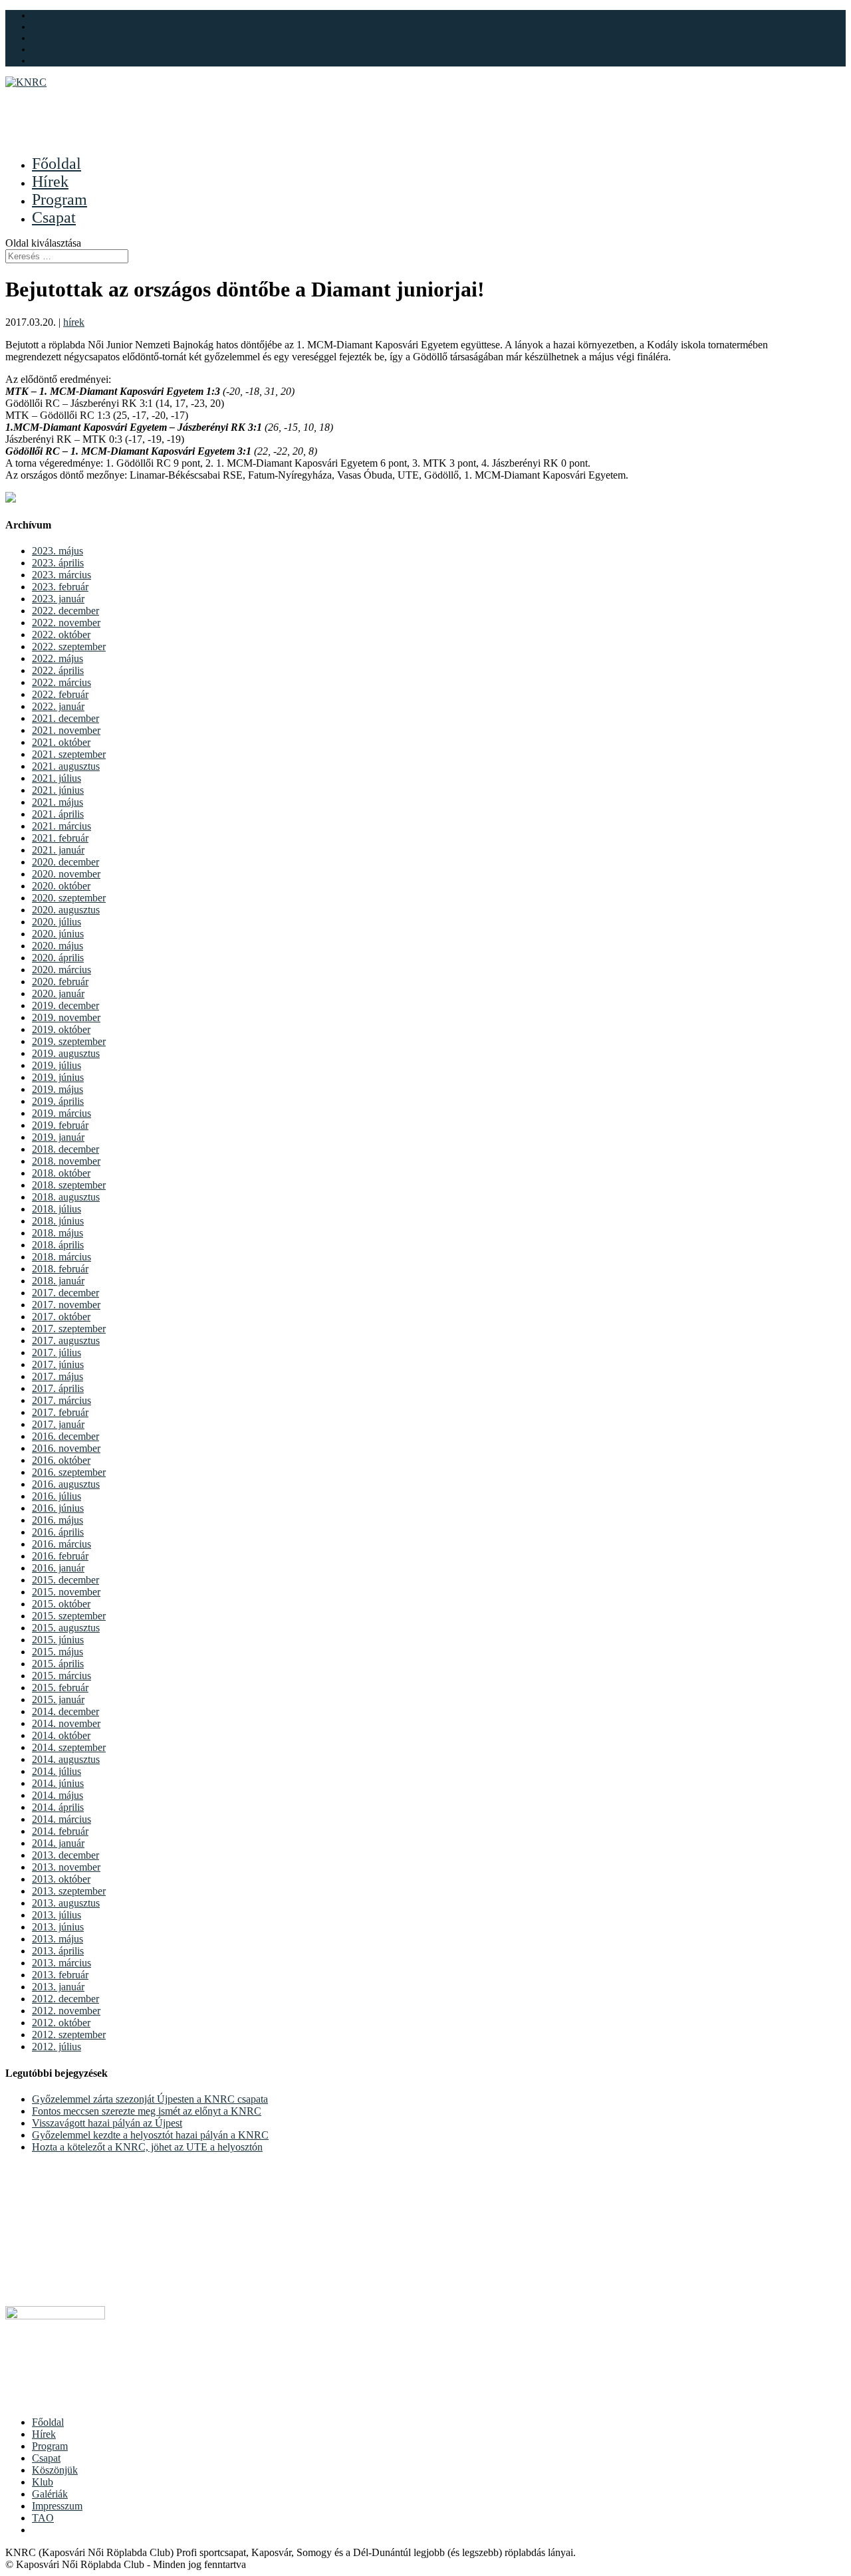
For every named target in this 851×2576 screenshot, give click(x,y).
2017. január (58, 1424)
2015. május (58, 1652)
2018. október (61, 1173)
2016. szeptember (69, 1472)
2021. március (61, 826)
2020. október (61, 886)
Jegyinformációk (67, 38)
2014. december (65, 1711)
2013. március (61, 1963)
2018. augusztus (66, 1197)
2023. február (60, 587)
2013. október (61, 1879)
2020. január (58, 994)
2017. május (58, 1376)
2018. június (58, 1221)
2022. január (58, 706)
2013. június (58, 1927)
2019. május (58, 1089)
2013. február (60, 1975)
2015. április (58, 1664)
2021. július (57, 778)
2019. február (60, 1125)
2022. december (65, 611)
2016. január (58, 1568)
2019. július (57, 1065)
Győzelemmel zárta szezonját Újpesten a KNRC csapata (150, 2099)
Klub (42, 15)
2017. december (65, 1293)
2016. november (66, 1448)
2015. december (65, 1580)
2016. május (58, 1520)
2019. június (58, 1077)
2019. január (58, 1137)
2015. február (60, 1688)
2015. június (58, 1640)
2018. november (66, 1161)
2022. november (66, 623)
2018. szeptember (69, 1185)
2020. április (58, 958)
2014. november (66, 1723)
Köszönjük (55, 27)
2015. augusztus (66, 1628)
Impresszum (57, 2506)
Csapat (46, 2458)
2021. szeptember (69, 754)
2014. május (58, 1795)
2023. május (58, 551)
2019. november (66, 1017)
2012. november (66, 2011)
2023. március (61, 575)
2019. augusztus (66, 1053)
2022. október (61, 635)
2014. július (57, 1771)
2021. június (58, 790)
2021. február (60, 838)
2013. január (58, 1987)
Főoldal (48, 2422)
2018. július (57, 1209)
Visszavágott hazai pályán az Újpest (107, 2123)
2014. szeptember (69, 1747)
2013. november (66, 1867)
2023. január (58, 599)
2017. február (60, 1412)
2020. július (57, 922)
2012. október (61, 2023)
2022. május (58, 658)
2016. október (61, 1460)
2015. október (61, 1604)
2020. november (66, 874)
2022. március (61, 682)
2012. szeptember (69, 2035)
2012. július (57, 2047)
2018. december (65, 1149)
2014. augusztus (66, 1759)
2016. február (60, 1556)
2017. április (58, 1388)
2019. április (58, 1101)
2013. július (57, 1915)
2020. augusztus (66, 910)
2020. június (58, 934)
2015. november (66, 1592)
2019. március (61, 1113)
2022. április (58, 670)
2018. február (60, 1269)
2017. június (58, 1364)
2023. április (58, 563)
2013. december (65, 1855)
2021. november (66, 730)
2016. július (57, 1496)
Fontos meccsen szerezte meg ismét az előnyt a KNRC (147, 2111)
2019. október (61, 1029)
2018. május (58, 1233)
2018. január (58, 1281)
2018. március (61, 1257)
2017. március (61, 1400)
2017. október (61, 1317)
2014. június (58, 1783)
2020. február (60, 982)
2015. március (61, 1676)
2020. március (61, 970)
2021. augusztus (66, 766)
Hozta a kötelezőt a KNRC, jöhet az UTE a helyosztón (147, 2147)
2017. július (57, 1352)
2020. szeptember (69, 898)
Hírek (44, 2434)
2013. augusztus (66, 1903)
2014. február (60, 1831)
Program (50, 2446)
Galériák (50, 49)
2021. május (58, 802)
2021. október (61, 742)
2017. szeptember (69, 1329)
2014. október (61, 1735)
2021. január (58, 850)
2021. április (58, 814)
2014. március (61, 1819)
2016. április (58, 1532)
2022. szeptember (69, 646)
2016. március (61, 1544)
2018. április (58, 1245)
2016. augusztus (66, 1484)
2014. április (58, 1807)
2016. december (65, 1436)
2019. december (65, 1005)
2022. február (60, 694)
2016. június (58, 1508)
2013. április (58, 1951)
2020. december (65, 862)
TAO (43, 2518)
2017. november (66, 1305)
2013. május (58, 1939)
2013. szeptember (69, 1891)
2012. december (65, 1999)
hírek (74, 322)
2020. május (58, 946)
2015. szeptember (69, 1616)
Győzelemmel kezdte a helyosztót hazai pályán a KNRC (150, 2135)
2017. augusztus (66, 1341)
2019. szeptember (69, 1041)
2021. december (65, 718)
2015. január (58, 1699)
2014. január (58, 1843)
